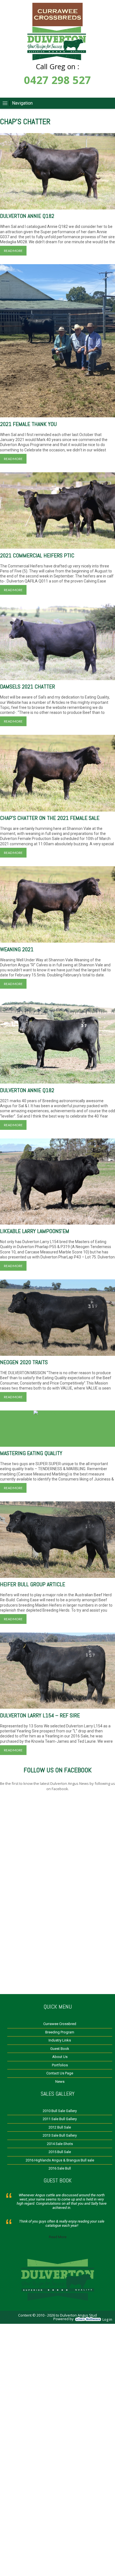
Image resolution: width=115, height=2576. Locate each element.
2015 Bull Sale (60, 2152)
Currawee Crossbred (60, 2024)
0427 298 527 (57, 80)
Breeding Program (60, 2032)
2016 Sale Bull (60, 2168)
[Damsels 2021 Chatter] (57, 642)
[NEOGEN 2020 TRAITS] (57, 1318)
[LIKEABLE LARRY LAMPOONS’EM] (57, 1182)
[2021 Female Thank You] (57, 341)
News (60, 2082)
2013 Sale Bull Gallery (60, 2135)
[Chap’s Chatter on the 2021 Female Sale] (57, 773)
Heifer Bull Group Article (33, 1584)
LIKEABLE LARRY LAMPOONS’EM (35, 1231)
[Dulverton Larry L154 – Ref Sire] (57, 1671)
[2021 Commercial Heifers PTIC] (57, 511)
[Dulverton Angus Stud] (57, 25)
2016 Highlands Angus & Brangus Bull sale (60, 2160)
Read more (13, 251)
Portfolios (60, 2065)
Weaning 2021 (17, 949)
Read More (58, 2237)
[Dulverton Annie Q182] (57, 171)
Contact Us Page (60, 2073)
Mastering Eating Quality (31, 1453)
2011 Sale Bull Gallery (60, 2119)
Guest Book (60, 2049)
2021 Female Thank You (28, 424)
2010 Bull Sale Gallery (60, 2111)
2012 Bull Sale (60, 2127)
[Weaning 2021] (57, 904)
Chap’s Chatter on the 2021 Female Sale (50, 818)
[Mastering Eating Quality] (57, 1429)
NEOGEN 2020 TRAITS (24, 1362)
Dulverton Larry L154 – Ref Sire (40, 1715)
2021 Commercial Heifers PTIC (37, 555)
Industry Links (60, 2040)
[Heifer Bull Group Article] (57, 1540)
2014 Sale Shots (60, 2144)
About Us (60, 2057)
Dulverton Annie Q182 (27, 216)
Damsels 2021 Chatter (27, 687)
